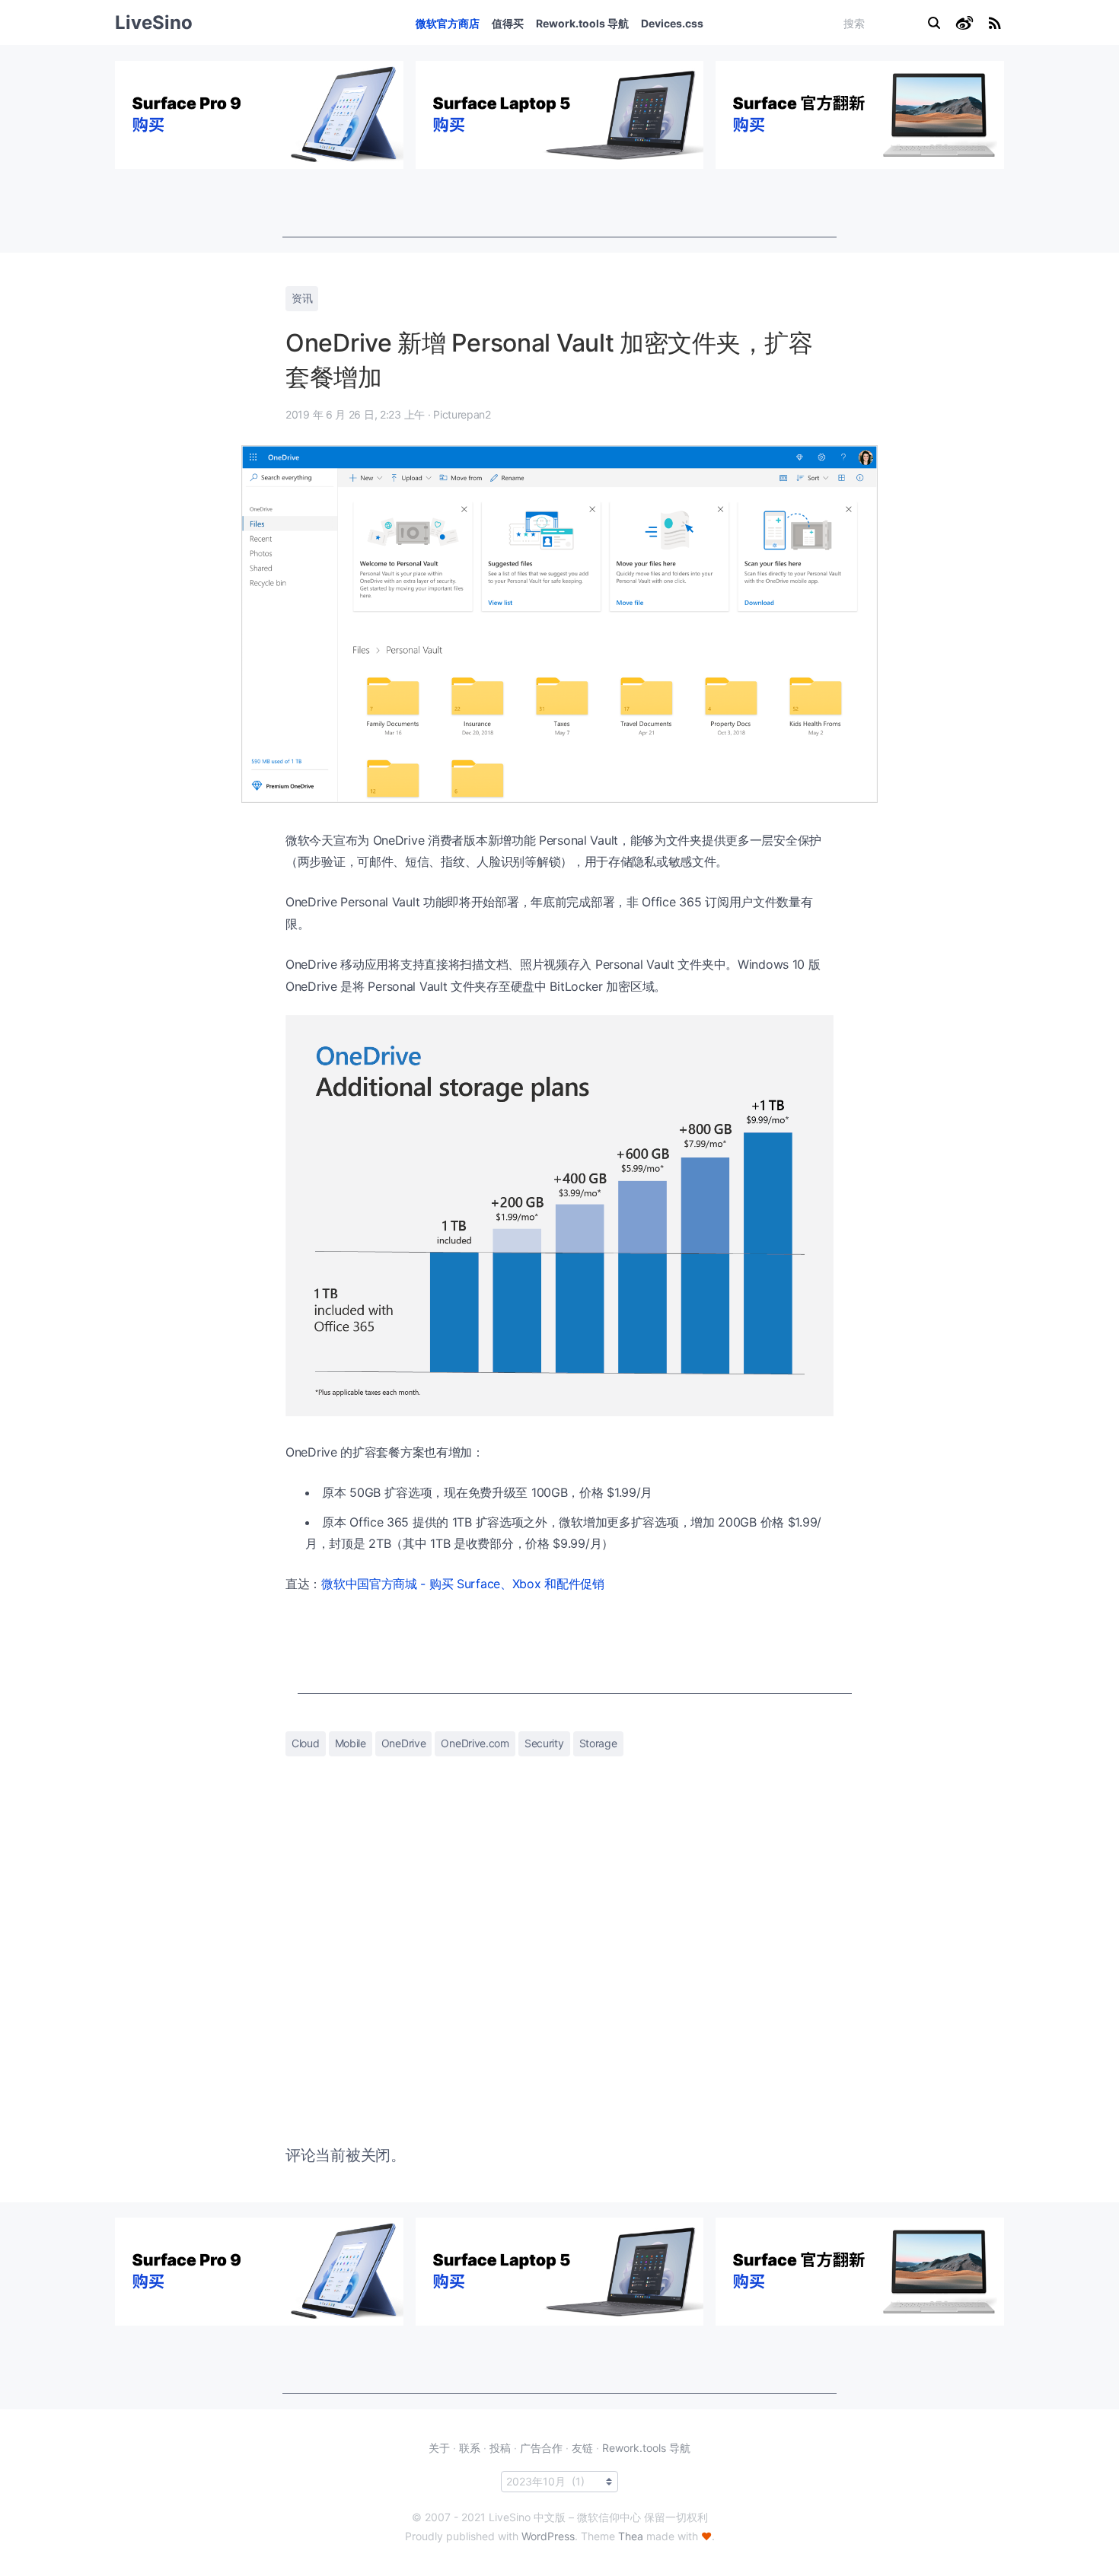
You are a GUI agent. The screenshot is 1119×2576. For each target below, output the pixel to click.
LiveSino (154, 22)
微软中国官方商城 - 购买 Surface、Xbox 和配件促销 (463, 1584)
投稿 (500, 2448)
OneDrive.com (475, 1743)
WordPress (548, 2536)
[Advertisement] (559, 203)
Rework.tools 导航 (582, 23)
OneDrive (404, 1743)
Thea (631, 2536)
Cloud (306, 1743)
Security (544, 1743)
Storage (598, 1743)
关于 (439, 2448)
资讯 (302, 298)
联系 (470, 2448)
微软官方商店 (448, 23)
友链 (582, 2448)
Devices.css (672, 23)
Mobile (351, 1743)
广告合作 (541, 2448)
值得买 (508, 23)
